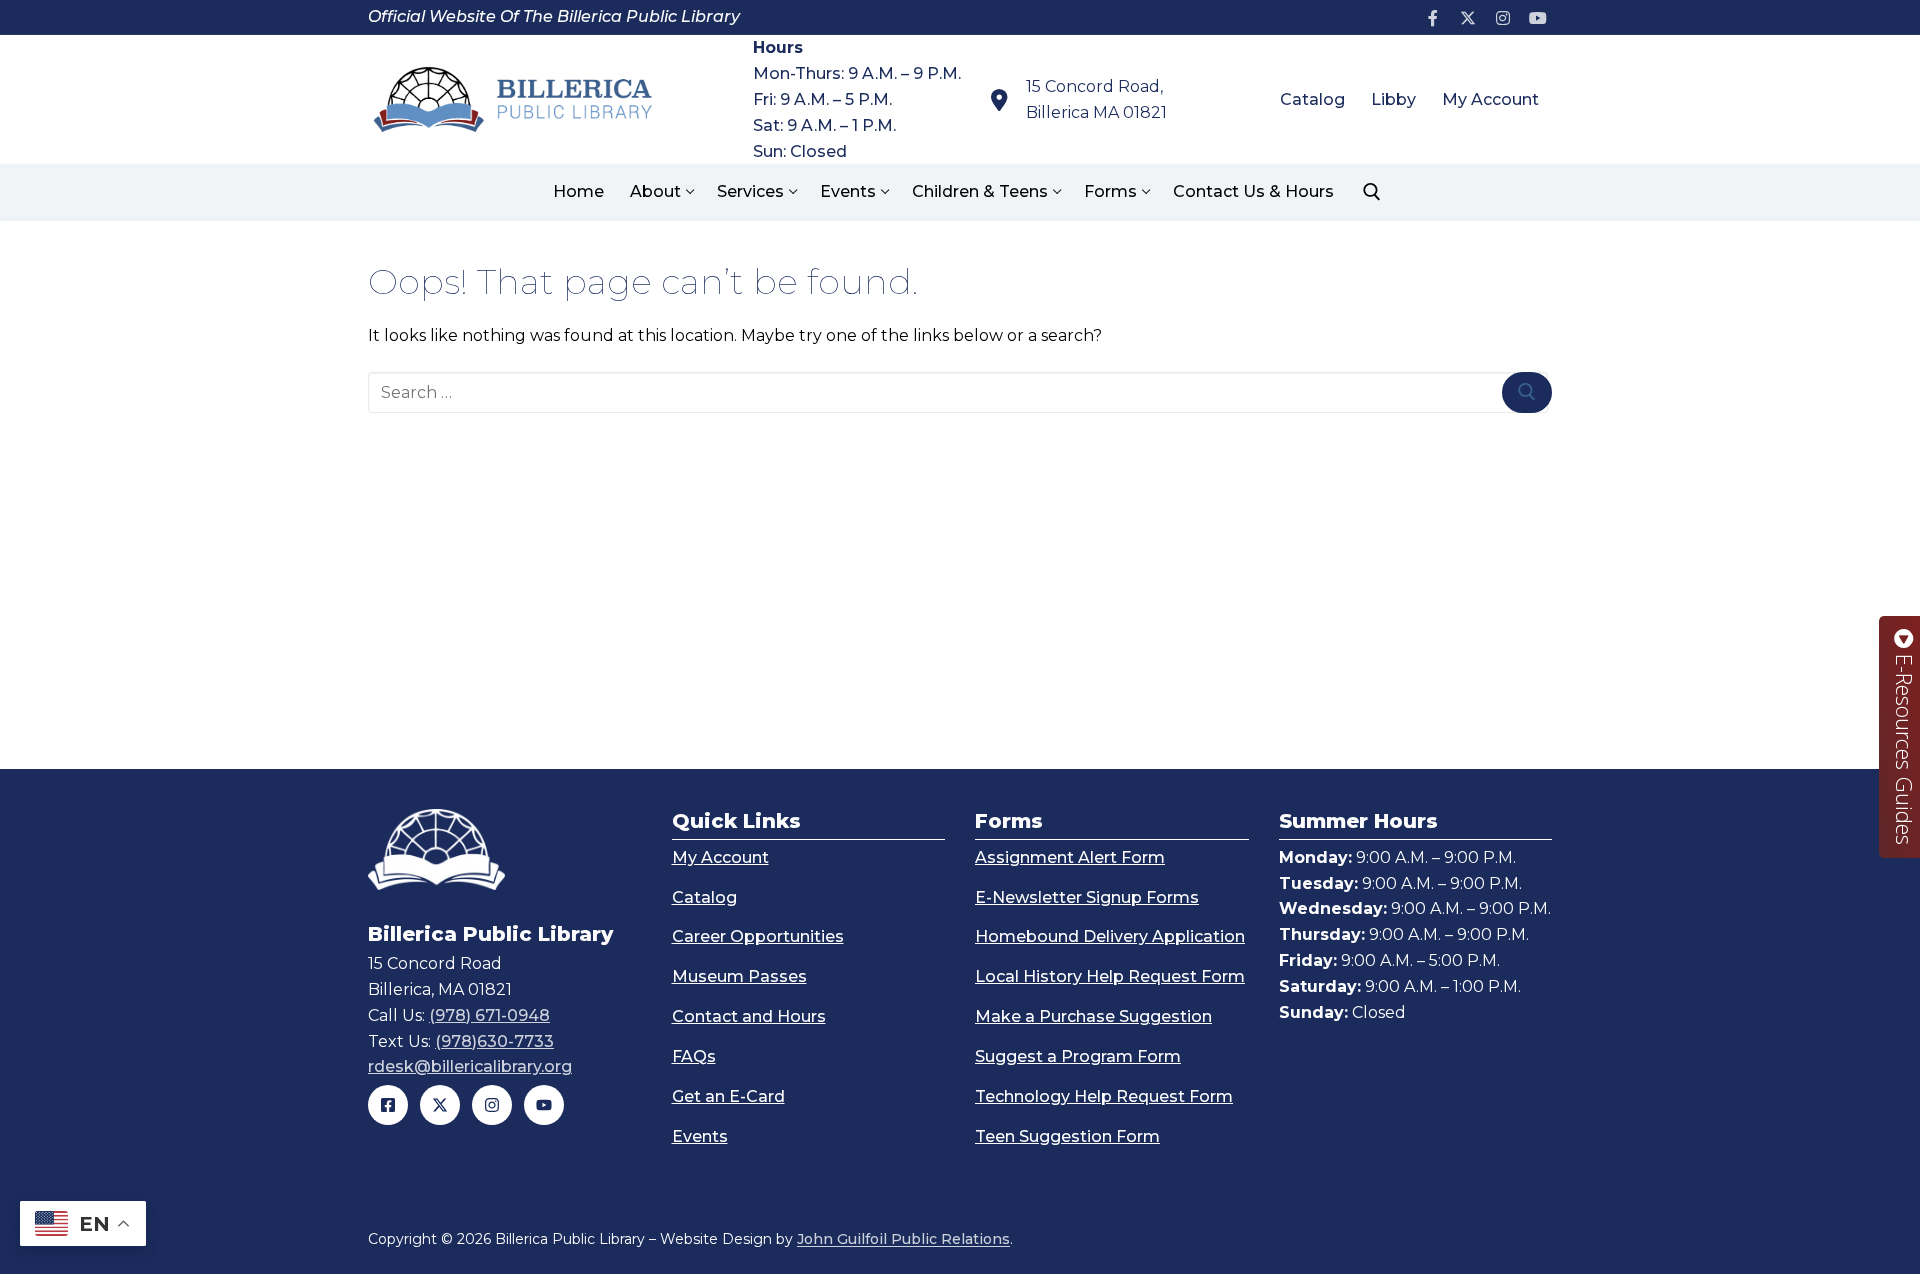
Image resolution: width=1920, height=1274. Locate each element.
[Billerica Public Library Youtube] (544, 1105)
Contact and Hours (749, 1016)
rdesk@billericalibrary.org (470, 1066)
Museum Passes (739, 976)
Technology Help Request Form (1104, 1096)
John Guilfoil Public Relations (903, 1239)
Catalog (704, 897)
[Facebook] (1433, 17)
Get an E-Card (728, 1096)
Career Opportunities (758, 936)
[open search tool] (1372, 192)
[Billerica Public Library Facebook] (388, 1105)
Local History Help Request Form (1110, 976)
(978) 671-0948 (489, 1015)
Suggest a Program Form (1078, 1056)
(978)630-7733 (494, 1041)
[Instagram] (1502, 17)
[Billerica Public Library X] (440, 1105)
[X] (1468, 17)
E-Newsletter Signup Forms (1087, 897)
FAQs (694, 1056)
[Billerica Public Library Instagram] (492, 1105)
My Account (720, 857)
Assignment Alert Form (1070, 857)
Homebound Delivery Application (1110, 936)
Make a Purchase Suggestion (1093, 1016)
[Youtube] (1537, 17)
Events (700, 1136)
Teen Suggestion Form (1067, 1136)
